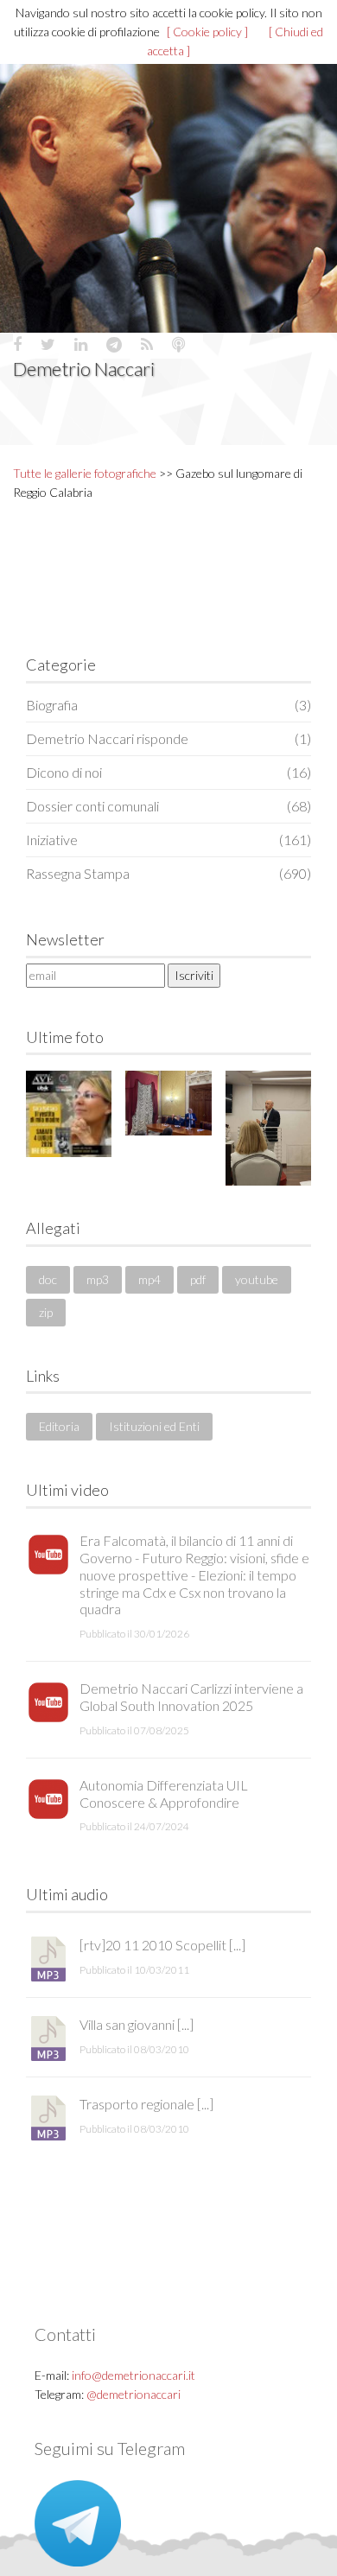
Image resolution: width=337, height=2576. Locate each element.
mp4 (149, 1279)
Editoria (59, 1426)
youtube (257, 1279)
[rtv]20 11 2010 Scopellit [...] (162, 1945)
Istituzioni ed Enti (154, 1426)
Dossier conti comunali (168, 806)
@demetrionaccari (134, 2394)
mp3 (98, 1279)
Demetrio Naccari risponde (168, 738)
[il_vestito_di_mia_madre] (69, 1113)
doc (48, 1279)
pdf (198, 1279)
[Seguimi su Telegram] (78, 2522)
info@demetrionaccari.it (134, 2375)
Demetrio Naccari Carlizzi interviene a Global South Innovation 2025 (191, 1697)
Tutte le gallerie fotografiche (85, 473)
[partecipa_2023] (168, 1103)
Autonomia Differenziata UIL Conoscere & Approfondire (164, 1794)
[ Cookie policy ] (207, 32)
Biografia (168, 705)
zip (46, 1312)
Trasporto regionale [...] (146, 2104)
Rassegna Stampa (168, 873)
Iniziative (168, 840)
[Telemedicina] (268, 1128)
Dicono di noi (168, 772)
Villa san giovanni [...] (137, 2024)
